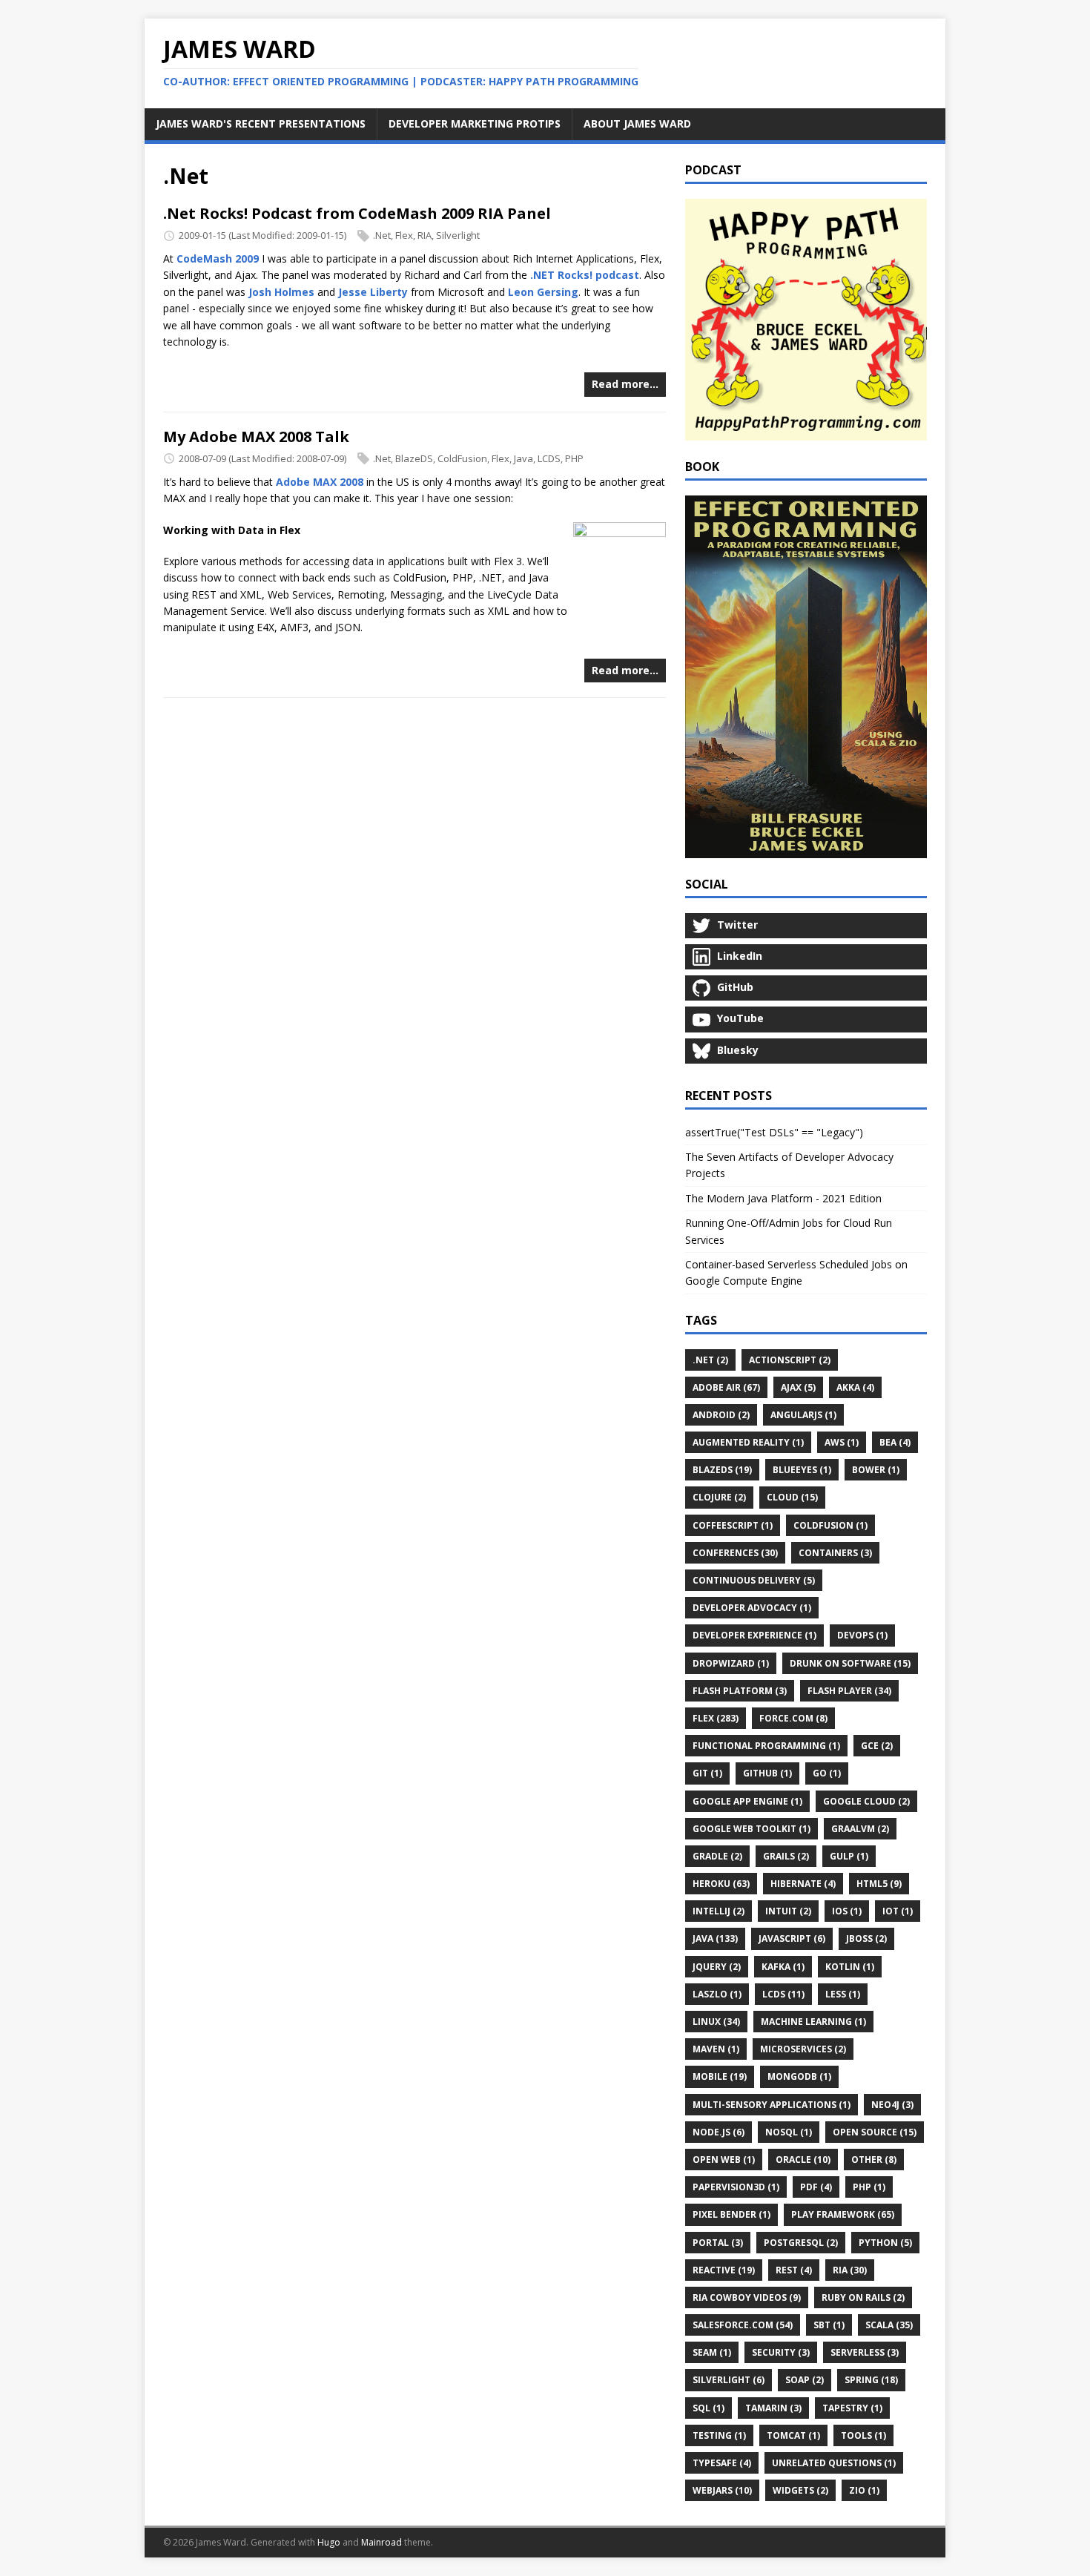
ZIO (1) (864, 2490)
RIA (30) (850, 2270)
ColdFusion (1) (830, 1525)
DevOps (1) (862, 1635)
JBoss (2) (866, 1938)
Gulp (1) (849, 1856)
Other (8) (874, 2160)
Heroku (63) (721, 1884)
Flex (404, 235)
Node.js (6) (719, 2132)
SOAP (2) (805, 2380)
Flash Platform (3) (740, 1691)
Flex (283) (716, 1718)
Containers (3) (835, 1553)
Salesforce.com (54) (743, 2325)
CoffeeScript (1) (733, 1525)
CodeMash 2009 (218, 258)
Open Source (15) (875, 2132)
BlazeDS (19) (722, 1470)
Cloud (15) (792, 1497)
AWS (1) (842, 1442)
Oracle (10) (803, 2160)
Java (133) (715, 1938)
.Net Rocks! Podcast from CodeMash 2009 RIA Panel (357, 213)
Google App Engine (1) (747, 1801)
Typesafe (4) (722, 2463)
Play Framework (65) (843, 2214)
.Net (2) (710, 1360)
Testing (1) (719, 2435)
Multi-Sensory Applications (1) (772, 2105)
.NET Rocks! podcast (585, 275)
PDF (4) (816, 2187)
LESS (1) (843, 1994)
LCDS (549, 458)
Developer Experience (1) (754, 1635)
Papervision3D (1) (736, 2187)
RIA (425, 235)
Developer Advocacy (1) (752, 1608)
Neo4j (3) (892, 2105)
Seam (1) (712, 2352)
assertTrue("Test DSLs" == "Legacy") (774, 1132)
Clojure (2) (719, 1497)
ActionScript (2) (790, 1360)
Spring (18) (871, 2380)
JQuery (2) (717, 1967)
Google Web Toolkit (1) (752, 1829)
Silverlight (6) (729, 2380)
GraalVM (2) (860, 1829)
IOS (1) (847, 1911)
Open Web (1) (724, 2160)
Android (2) (721, 1415)
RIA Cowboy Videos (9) (747, 2297)
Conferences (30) (735, 1553)
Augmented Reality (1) (748, 1442)
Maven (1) (716, 2049)
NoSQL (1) (789, 2132)
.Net (382, 235)
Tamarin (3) (773, 2408)
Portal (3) (718, 2243)
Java (523, 458)
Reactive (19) (724, 2270)
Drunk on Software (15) (850, 1663)
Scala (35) (889, 2325)
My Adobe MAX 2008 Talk (256, 437)
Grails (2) (786, 1856)
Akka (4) (855, 1387)
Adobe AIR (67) (726, 1387)
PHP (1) (869, 2187)
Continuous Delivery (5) (754, 1580)
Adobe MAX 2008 (320, 482)
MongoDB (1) (799, 2076)
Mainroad (381, 2542)
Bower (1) (876, 1470)
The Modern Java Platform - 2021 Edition (783, 1198)
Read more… (625, 384)
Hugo (329, 2542)
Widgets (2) (800, 2490)
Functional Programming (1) (766, 1746)
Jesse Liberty (373, 292)
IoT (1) (898, 1911)
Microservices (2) (803, 2049)
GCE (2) (877, 1746)
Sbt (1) (829, 2325)
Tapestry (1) (852, 2408)
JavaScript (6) (792, 1938)
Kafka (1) (783, 1967)
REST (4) (794, 2270)
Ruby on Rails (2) (863, 2297)
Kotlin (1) (850, 1967)
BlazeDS (414, 458)
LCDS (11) (783, 1994)
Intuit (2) (788, 1911)
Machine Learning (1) (813, 2022)
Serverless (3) (865, 2352)
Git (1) (707, 1773)
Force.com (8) (793, 1718)
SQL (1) (708, 2408)
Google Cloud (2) (866, 1801)
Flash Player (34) (849, 1691)
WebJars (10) (722, 2490)
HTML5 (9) (879, 1884)
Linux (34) (716, 2022)
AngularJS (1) (803, 1415)
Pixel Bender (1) (731, 2214)
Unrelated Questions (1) (834, 2463)
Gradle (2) (717, 1856)
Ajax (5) (798, 1387)
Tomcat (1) (793, 2435)
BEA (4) (895, 1442)
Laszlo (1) (717, 1994)
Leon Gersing (543, 292)
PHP (574, 458)
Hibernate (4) (803, 1884)
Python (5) (885, 2243)
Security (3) (781, 2352)
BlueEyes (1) (802, 1470)
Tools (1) (863, 2435)
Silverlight (458, 235)
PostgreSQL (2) (801, 2243)
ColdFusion (462, 458)
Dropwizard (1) (731, 1663)
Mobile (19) (720, 2076)
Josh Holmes (281, 292)
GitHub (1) (767, 1773)
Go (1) (827, 1773)
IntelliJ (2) (719, 1911)
